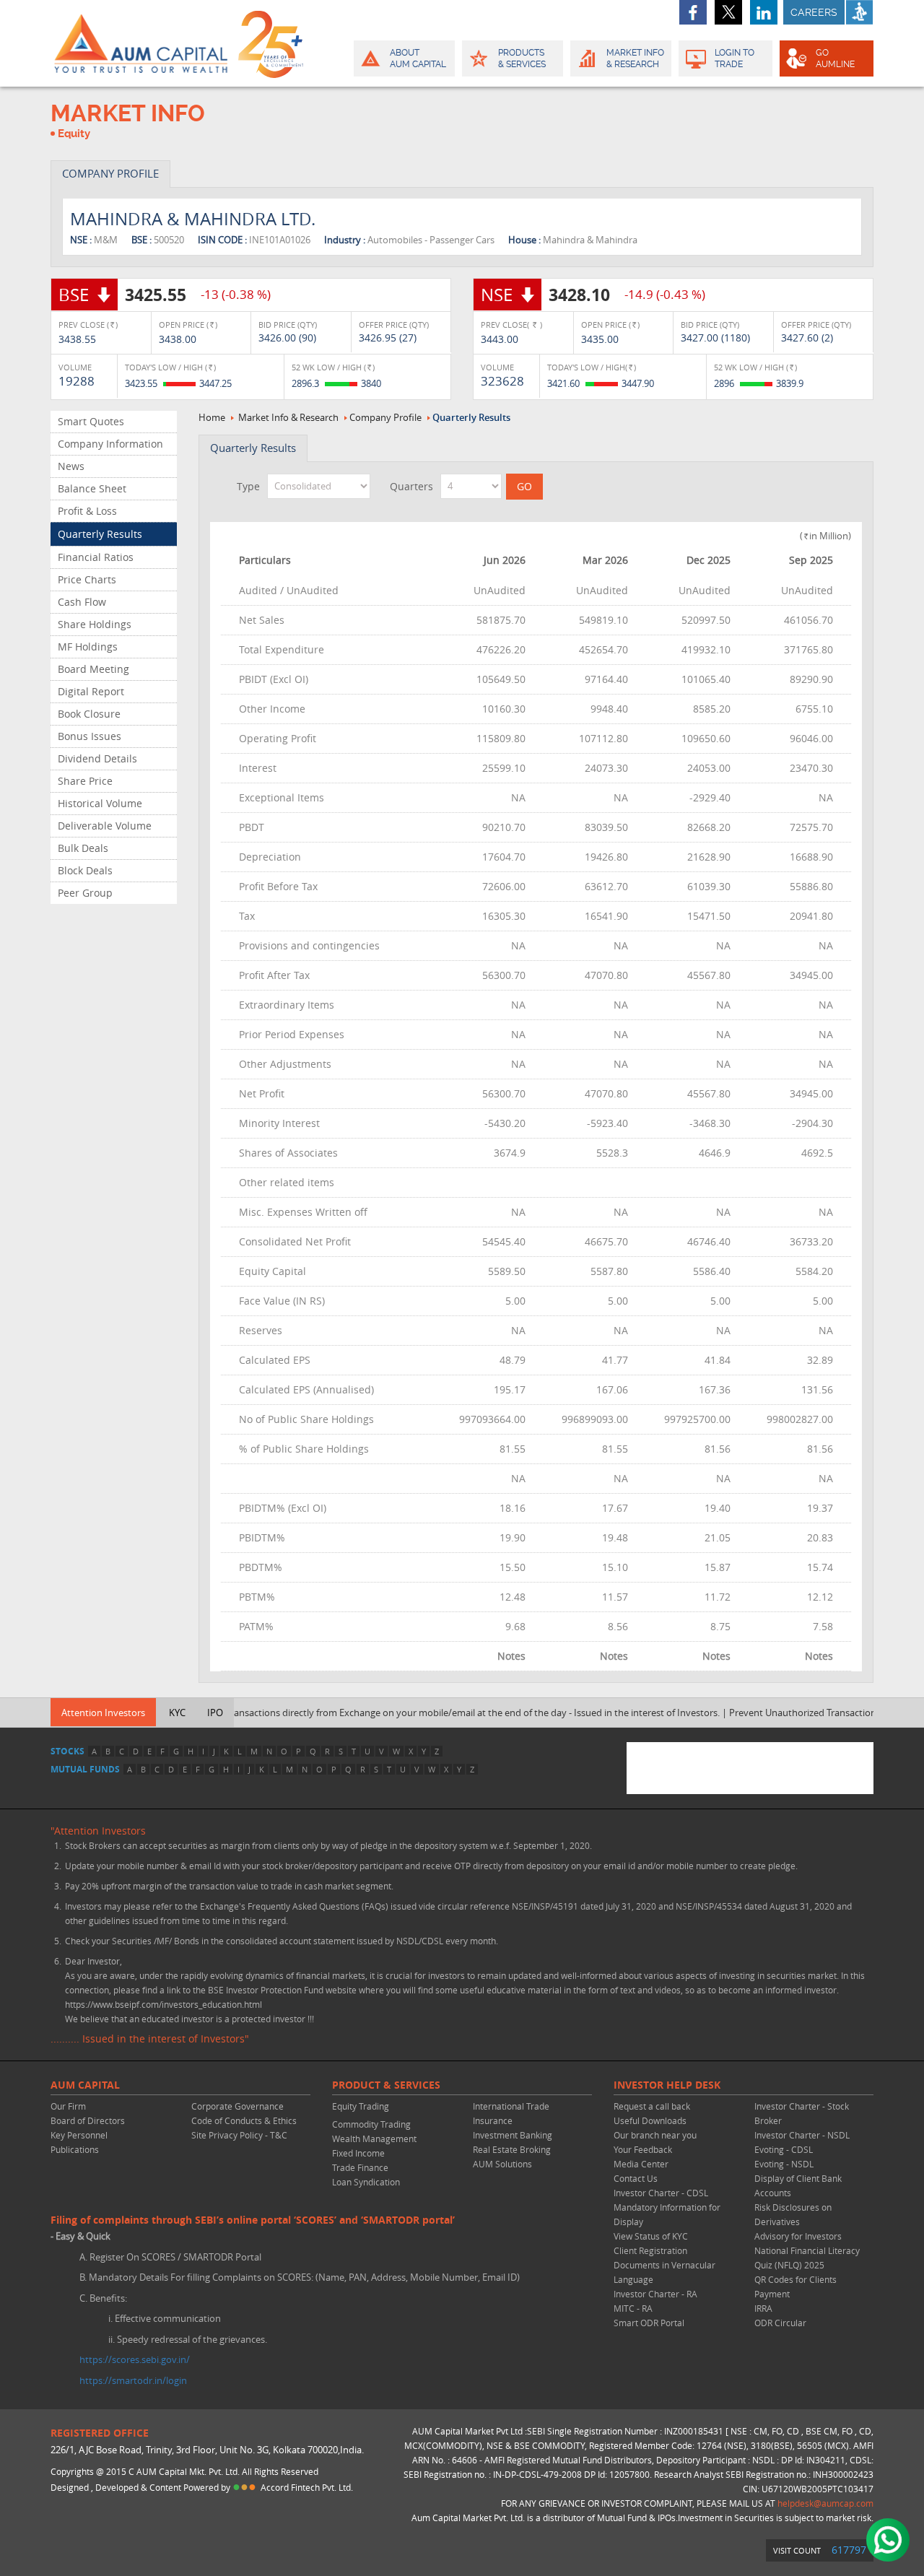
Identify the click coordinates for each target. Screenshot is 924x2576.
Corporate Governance (237, 2106)
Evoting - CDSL (784, 2149)
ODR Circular (780, 2323)
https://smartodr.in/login (133, 2380)
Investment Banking (513, 2135)
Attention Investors (103, 1713)
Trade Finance (360, 2167)
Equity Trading (361, 2106)
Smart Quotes (91, 421)
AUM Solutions (502, 2164)
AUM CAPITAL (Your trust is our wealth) (141, 43)
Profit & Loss (87, 511)
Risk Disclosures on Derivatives (793, 2214)
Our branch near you (655, 2135)
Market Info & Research (288, 417)
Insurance (493, 2120)
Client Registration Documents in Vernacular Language (664, 2265)
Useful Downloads (650, 2120)
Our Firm (68, 2106)
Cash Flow (82, 602)
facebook (693, 12)
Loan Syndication (366, 2182)
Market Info (635, 58)
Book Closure (89, 714)
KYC (177, 1713)
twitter (728, 12)
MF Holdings (88, 647)
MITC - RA (633, 2308)
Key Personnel (79, 2135)
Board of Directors (88, 2120)
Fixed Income (358, 2153)
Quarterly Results (100, 534)
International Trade (511, 2106)
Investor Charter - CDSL (661, 2193)
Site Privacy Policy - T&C (239, 2135)
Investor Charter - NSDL (802, 2135)
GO (835, 58)
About (418, 58)
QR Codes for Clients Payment (796, 2286)
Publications (75, 2149)
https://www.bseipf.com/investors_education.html (164, 2004)
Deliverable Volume (105, 826)
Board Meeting (93, 669)
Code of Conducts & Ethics (244, 2120)
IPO (215, 1713)
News (71, 466)
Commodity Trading (371, 2124)
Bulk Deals (83, 848)
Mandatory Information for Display (667, 2214)
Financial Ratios (96, 557)
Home (212, 417)
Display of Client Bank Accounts (798, 2185)
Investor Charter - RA (655, 2294)
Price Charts (87, 579)
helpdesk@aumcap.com (825, 2503)
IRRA (763, 2308)
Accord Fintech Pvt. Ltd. (307, 2487)
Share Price (85, 781)
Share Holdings (95, 624)
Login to (735, 58)
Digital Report (91, 691)
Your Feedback (643, 2149)
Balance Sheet (92, 488)
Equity (74, 134)
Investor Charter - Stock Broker (802, 2113)
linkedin (764, 12)
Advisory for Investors (798, 2236)
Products (522, 58)
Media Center (641, 2164)
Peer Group (85, 893)
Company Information (110, 444)
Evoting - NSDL (784, 2164)
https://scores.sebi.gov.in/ (135, 2359)
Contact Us (636, 2178)
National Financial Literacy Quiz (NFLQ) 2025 (807, 2258)
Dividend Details (97, 758)
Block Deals (85, 870)
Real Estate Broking (512, 2149)
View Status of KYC (651, 2236)
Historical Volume (100, 803)
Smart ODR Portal (649, 2323)
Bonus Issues (90, 736)
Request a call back (652, 2106)
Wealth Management (374, 2138)
